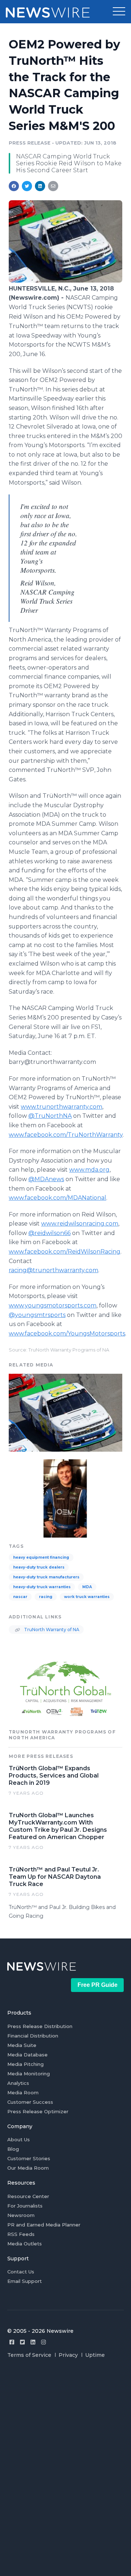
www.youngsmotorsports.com (53, 1305)
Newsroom (21, 2215)
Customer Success (30, 2102)
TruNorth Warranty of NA (51, 1630)
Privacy (68, 2355)
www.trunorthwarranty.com (61, 1107)
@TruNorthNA (50, 1116)
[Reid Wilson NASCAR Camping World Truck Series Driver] (65, 1498)
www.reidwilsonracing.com (80, 1224)
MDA (87, 1587)
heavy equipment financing (41, 1557)
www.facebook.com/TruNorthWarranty (66, 1135)
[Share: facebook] (14, 186)
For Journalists (25, 2206)
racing (46, 1597)
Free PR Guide (98, 1985)
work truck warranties (87, 1597)
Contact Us (21, 2272)
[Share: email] (53, 186)
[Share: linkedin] (40, 186)
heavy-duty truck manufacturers (46, 1577)
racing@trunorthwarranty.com (53, 1270)
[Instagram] (43, 2342)
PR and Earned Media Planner (44, 2225)
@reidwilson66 (49, 1233)
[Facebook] (12, 2342)
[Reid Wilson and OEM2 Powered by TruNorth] (65, 281)
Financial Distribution (33, 2036)
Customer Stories (29, 2158)
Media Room (23, 2092)
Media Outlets (25, 2244)
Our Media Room (28, 2168)
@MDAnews (46, 1179)
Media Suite (22, 2045)
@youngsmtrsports (37, 1315)
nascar (20, 1597)
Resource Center (28, 2196)
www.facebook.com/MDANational (57, 1198)
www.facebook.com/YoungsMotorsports (67, 1334)
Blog (13, 2149)
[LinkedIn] (33, 2342)
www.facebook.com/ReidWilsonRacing (65, 1252)
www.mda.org (89, 1170)
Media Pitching (25, 2064)
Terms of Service (29, 2355)
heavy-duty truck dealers (39, 1567)
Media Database (27, 2055)
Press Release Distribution (40, 2026)
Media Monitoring (29, 2074)
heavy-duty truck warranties (42, 1587)
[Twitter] (22, 2342)
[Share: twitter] (27, 186)
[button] (119, 12)
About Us (19, 2139)
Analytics (18, 2083)
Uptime (95, 2355)
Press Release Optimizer (38, 2111)
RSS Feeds (21, 2234)
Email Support (25, 2281)
